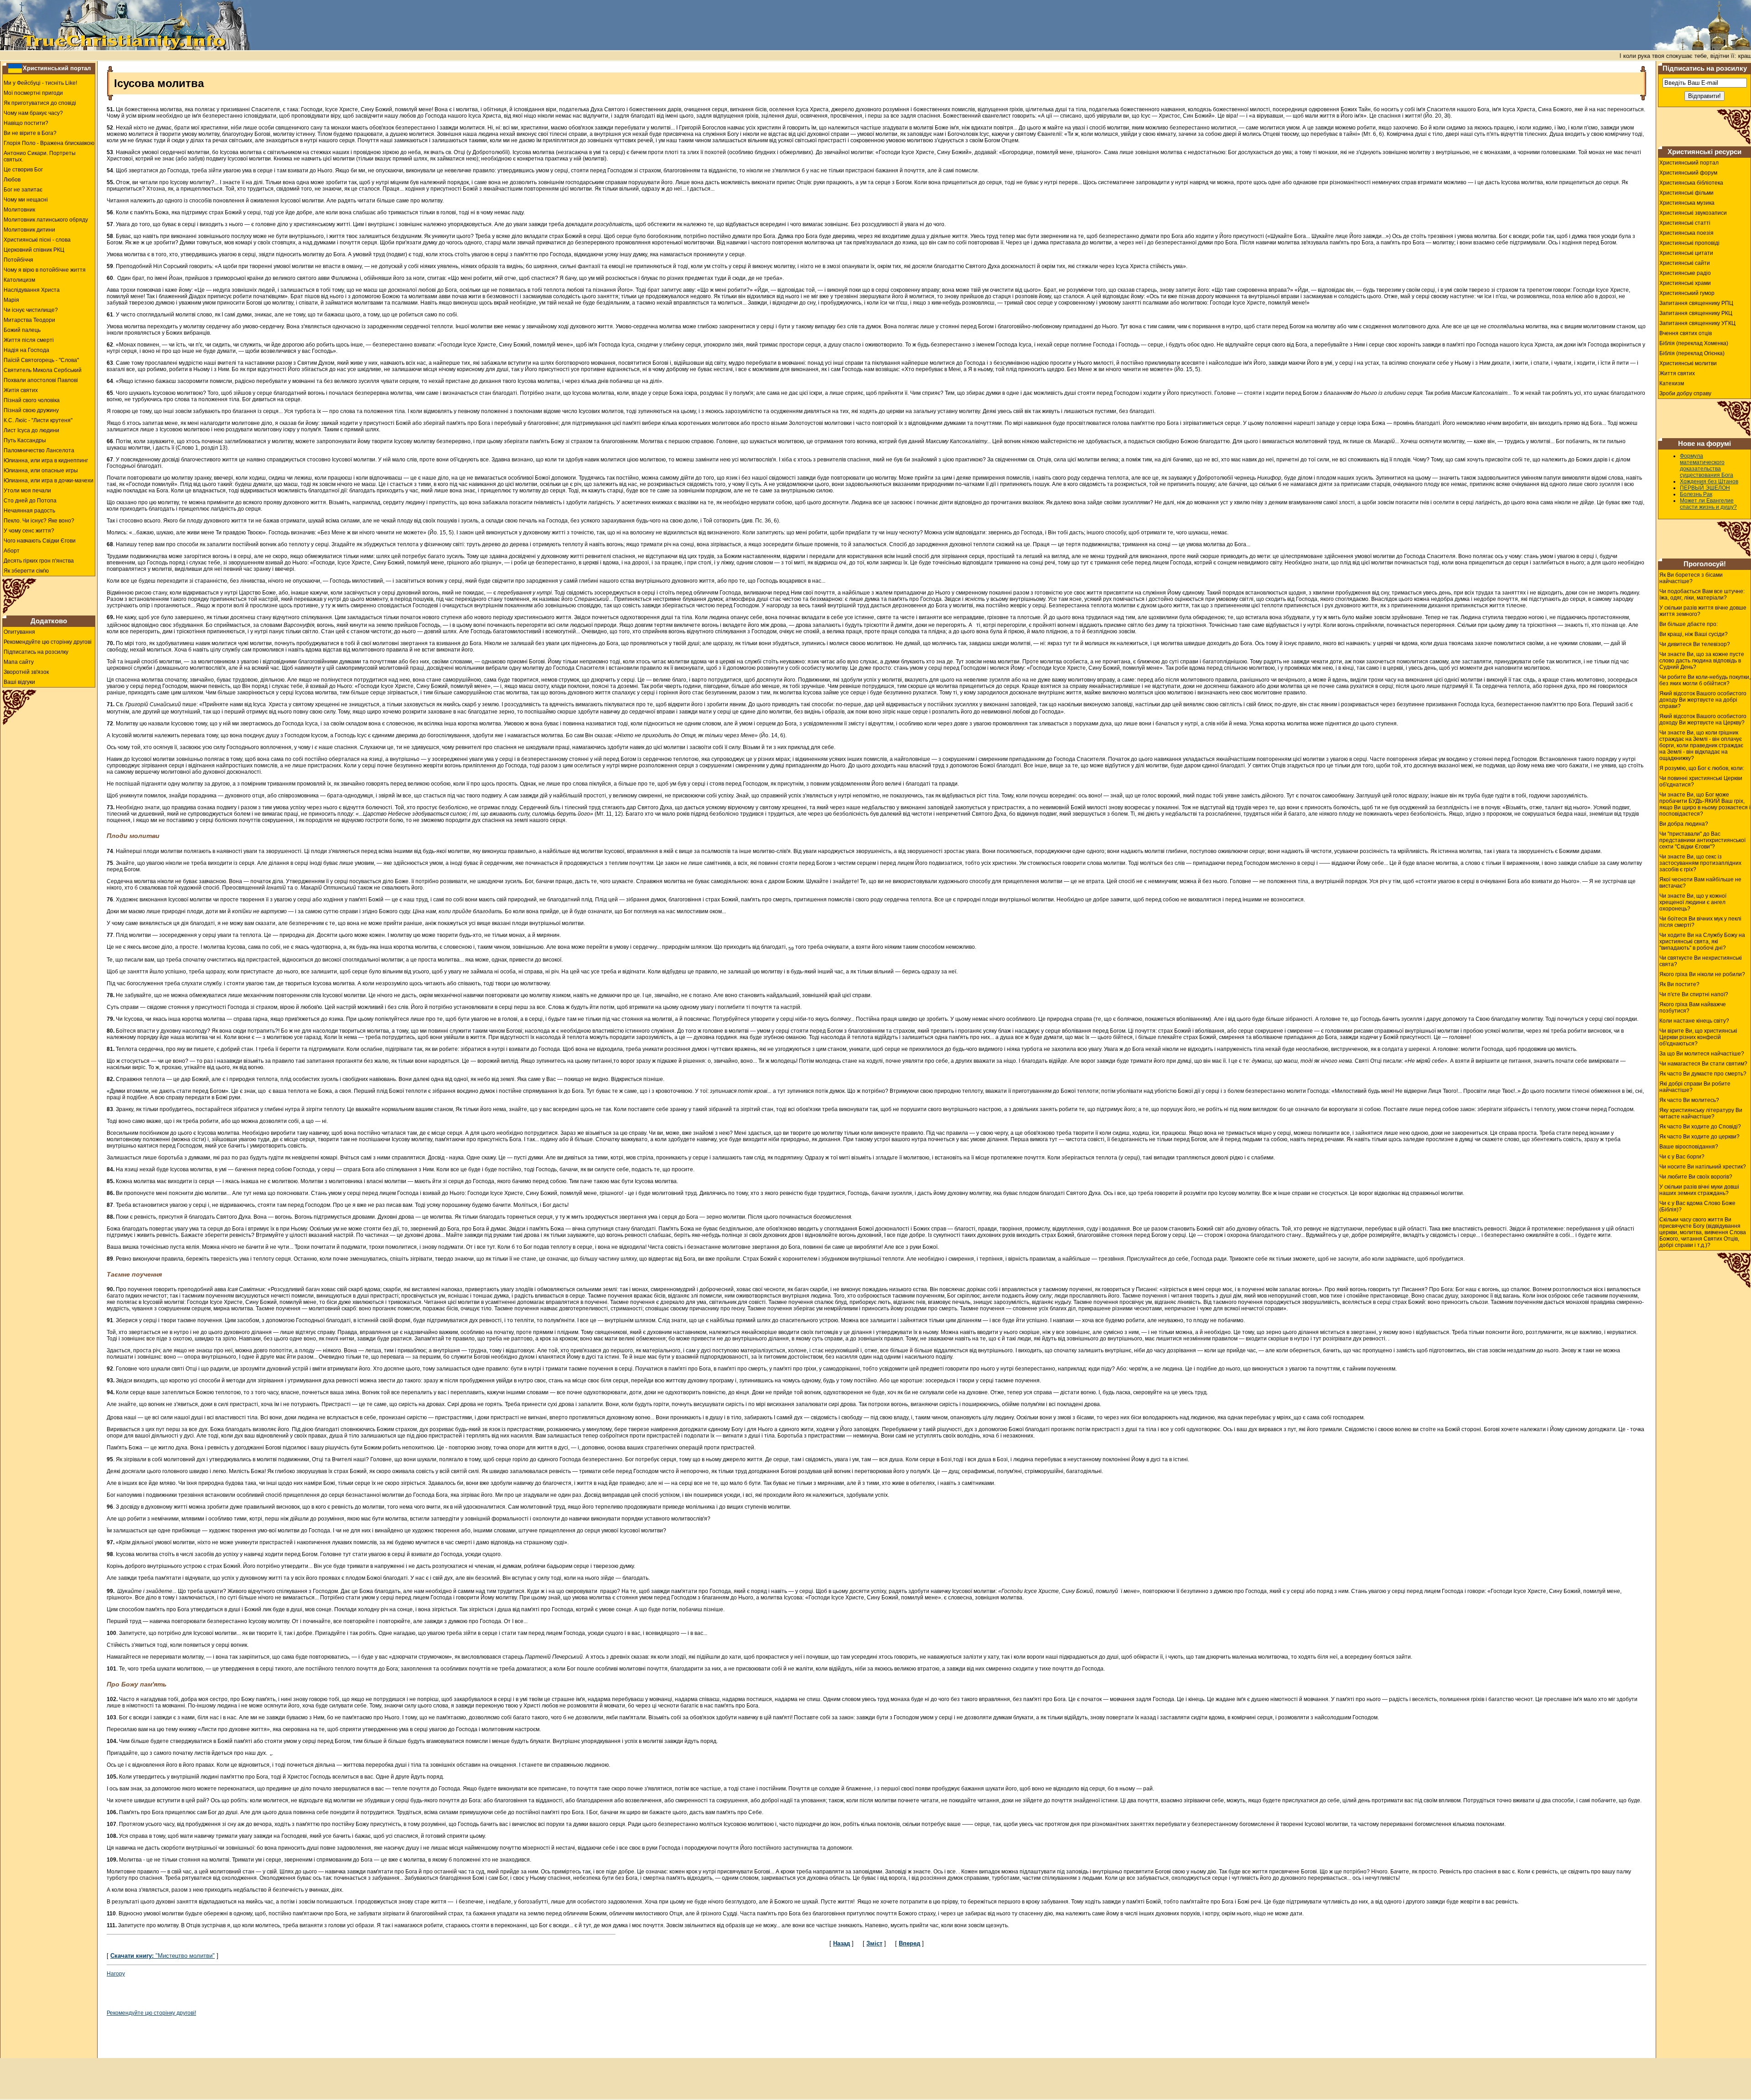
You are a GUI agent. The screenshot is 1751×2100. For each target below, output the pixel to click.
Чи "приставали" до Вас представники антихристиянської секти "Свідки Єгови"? (1702, 840)
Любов (12, 180)
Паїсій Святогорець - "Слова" (41, 360)
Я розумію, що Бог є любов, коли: (1702, 768)
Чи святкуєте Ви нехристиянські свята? (1701, 961)
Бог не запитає (23, 190)
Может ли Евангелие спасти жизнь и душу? (1708, 504)
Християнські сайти (1685, 263)
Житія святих (21, 390)
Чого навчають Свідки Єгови (40, 541)
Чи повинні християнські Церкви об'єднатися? (1701, 781)
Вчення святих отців (1686, 333)
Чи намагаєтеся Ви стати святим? (1703, 1064)
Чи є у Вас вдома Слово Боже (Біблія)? (1697, 1206)
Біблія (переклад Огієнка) (1692, 353)
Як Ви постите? (1679, 984)
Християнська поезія (1686, 233)
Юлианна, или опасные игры (41, 471)
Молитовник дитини (29, 230)
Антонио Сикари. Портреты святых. (40, 156)
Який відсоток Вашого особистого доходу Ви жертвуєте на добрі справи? (1703, 700)
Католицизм (19, 280)
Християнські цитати (1686, 253)
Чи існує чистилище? (31, 310)
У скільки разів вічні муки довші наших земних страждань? (1699, 1190)
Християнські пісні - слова (37, 240)
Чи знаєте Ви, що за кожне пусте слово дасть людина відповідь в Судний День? (1702, 661)
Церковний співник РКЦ (34, 250)
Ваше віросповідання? (1689, 1147)
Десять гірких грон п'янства (39, 561)
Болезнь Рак (1696, 494)
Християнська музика (1687, 203)
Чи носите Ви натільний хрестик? (1703, 1167)
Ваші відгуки (19, 682)
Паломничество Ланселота (39, 450)
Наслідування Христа (32, 290)
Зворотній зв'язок (26, 672)
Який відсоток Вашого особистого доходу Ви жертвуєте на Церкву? (1703, 719)
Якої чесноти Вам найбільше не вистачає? (1700, 883)
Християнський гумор (1687, 293)
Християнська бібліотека (1691, 183)
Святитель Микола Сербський (43, 370)
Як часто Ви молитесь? (1689, 1100)
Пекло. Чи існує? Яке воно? (39, 521)
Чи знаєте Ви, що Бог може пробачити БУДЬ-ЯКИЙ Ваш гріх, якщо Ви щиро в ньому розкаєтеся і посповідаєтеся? (1705, 804)
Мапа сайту (19, 662)
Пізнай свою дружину (31, 410)
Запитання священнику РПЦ (1696, 303)
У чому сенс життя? (29, 531)
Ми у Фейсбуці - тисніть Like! (40, 83)
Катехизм (1672, 383)
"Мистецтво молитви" (163, 1956)
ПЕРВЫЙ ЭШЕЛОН (1705, 488)
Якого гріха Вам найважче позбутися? (1693, 1008)
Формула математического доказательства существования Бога (1707, 466)
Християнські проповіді (1689, 243)
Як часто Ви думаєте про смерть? (1703, 1074)
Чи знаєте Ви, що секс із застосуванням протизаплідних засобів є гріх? (1700, 863)
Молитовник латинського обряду (46, 220)
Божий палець (22, 330)
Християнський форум (1688, 173)
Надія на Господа (26, 350)
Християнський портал (57, 68)
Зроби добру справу (1685, 393)
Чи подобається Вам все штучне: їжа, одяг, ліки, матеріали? (1702, 595)
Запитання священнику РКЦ (1696, 313)
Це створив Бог (23, 170)
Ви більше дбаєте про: (1689, 624)
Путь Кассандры (25, 440)
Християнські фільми (1686, 193)
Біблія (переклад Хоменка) (1694, 343)
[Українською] (15, 68)
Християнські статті (1685, 223)
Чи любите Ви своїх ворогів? (1696, 1177)
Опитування (19, 632)
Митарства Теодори (29, 320)
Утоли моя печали (27, 491)
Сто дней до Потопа (30, 501)
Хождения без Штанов (1709, 481)
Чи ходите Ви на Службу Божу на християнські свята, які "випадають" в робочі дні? (1702, 941)
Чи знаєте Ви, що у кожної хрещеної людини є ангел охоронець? (1693, 902)
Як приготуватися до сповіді (40, 103)
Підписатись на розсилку (36, 652)
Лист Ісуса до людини (31, 430)
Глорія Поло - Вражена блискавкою (49, 143)
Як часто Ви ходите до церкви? (1699, 1137)
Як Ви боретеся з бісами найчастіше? (1691, 578)
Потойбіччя (18, 260)
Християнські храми (1685, 283)
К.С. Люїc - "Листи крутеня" (38, 420)
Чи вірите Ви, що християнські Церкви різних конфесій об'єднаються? (1698, 1037)
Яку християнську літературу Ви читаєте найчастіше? (1701, 1113)
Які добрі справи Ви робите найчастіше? (1695, 1087)
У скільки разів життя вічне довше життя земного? (1703, 611)
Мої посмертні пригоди (33, 93)
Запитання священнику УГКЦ (1697, 323)
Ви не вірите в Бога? (30, 133)
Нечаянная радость (29, 511)
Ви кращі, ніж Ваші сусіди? (1694, 634)
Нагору (116, 1974)
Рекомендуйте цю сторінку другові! (151, 2013)
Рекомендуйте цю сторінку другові (48, 642)
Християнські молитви (1688, 363)
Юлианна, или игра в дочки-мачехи (49, 481)
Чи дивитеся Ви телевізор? (1695, 644)
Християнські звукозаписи (1693, 213)
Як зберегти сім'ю (26, 571)
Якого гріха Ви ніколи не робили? (1702, 974)
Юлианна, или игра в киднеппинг (46, 460)
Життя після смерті (29, 340)
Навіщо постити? (26, 123)
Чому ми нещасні (26, 200)
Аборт (12, 551)
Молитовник (19, 210)
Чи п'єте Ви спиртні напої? (1694, 994)
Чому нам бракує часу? (33, 113)
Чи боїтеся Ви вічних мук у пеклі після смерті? (1700, 922)
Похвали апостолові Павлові (41, 380)
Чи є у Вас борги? (1682, 1157)
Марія (11, 300)
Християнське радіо (1685, 273)
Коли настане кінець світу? (1694, 1021)
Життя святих (1677, 373)
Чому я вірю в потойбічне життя (45, 270)
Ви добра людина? (1684, 824)
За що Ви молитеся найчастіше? (1702, 1054)
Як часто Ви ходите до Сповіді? (1700, 1127)
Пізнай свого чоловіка (32, 400)
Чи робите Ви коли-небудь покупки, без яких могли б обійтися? (1705, 680)
